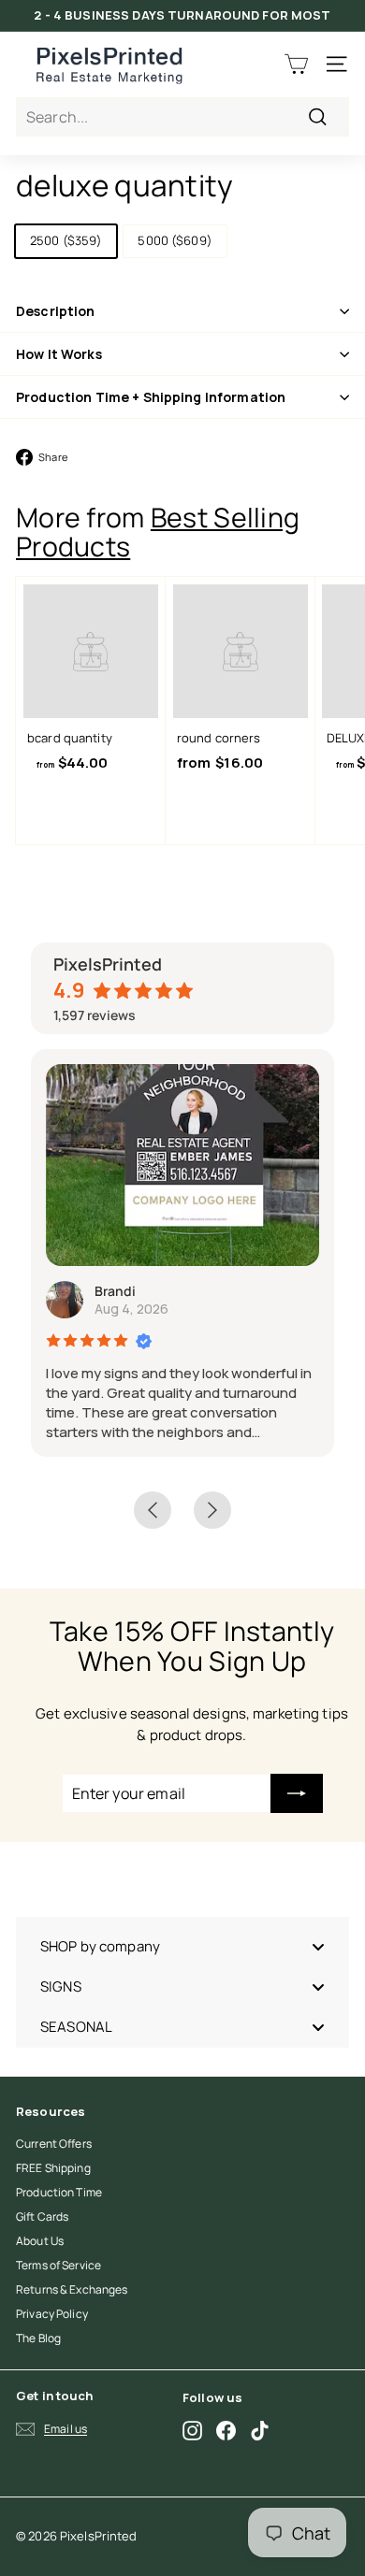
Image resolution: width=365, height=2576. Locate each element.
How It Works (59, 354)
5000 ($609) (175, 240)
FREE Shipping (53, 2168)
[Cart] (296, 64)
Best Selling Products (158, 532)
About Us (40, 2241)
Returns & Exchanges (72, 2289)
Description (56, 311)
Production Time (59, 2192)
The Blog (38, 2338)
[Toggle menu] (318, 1946)
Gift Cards (42, 2216)
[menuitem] (182, 1946)
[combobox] (182, 117)
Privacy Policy (52, 2314)
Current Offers (54, 2144)
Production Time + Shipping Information (151, 397)
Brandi (115, 1291)
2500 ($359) (66, 240)
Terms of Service (58, 2265)
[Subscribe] (297, 1793)
